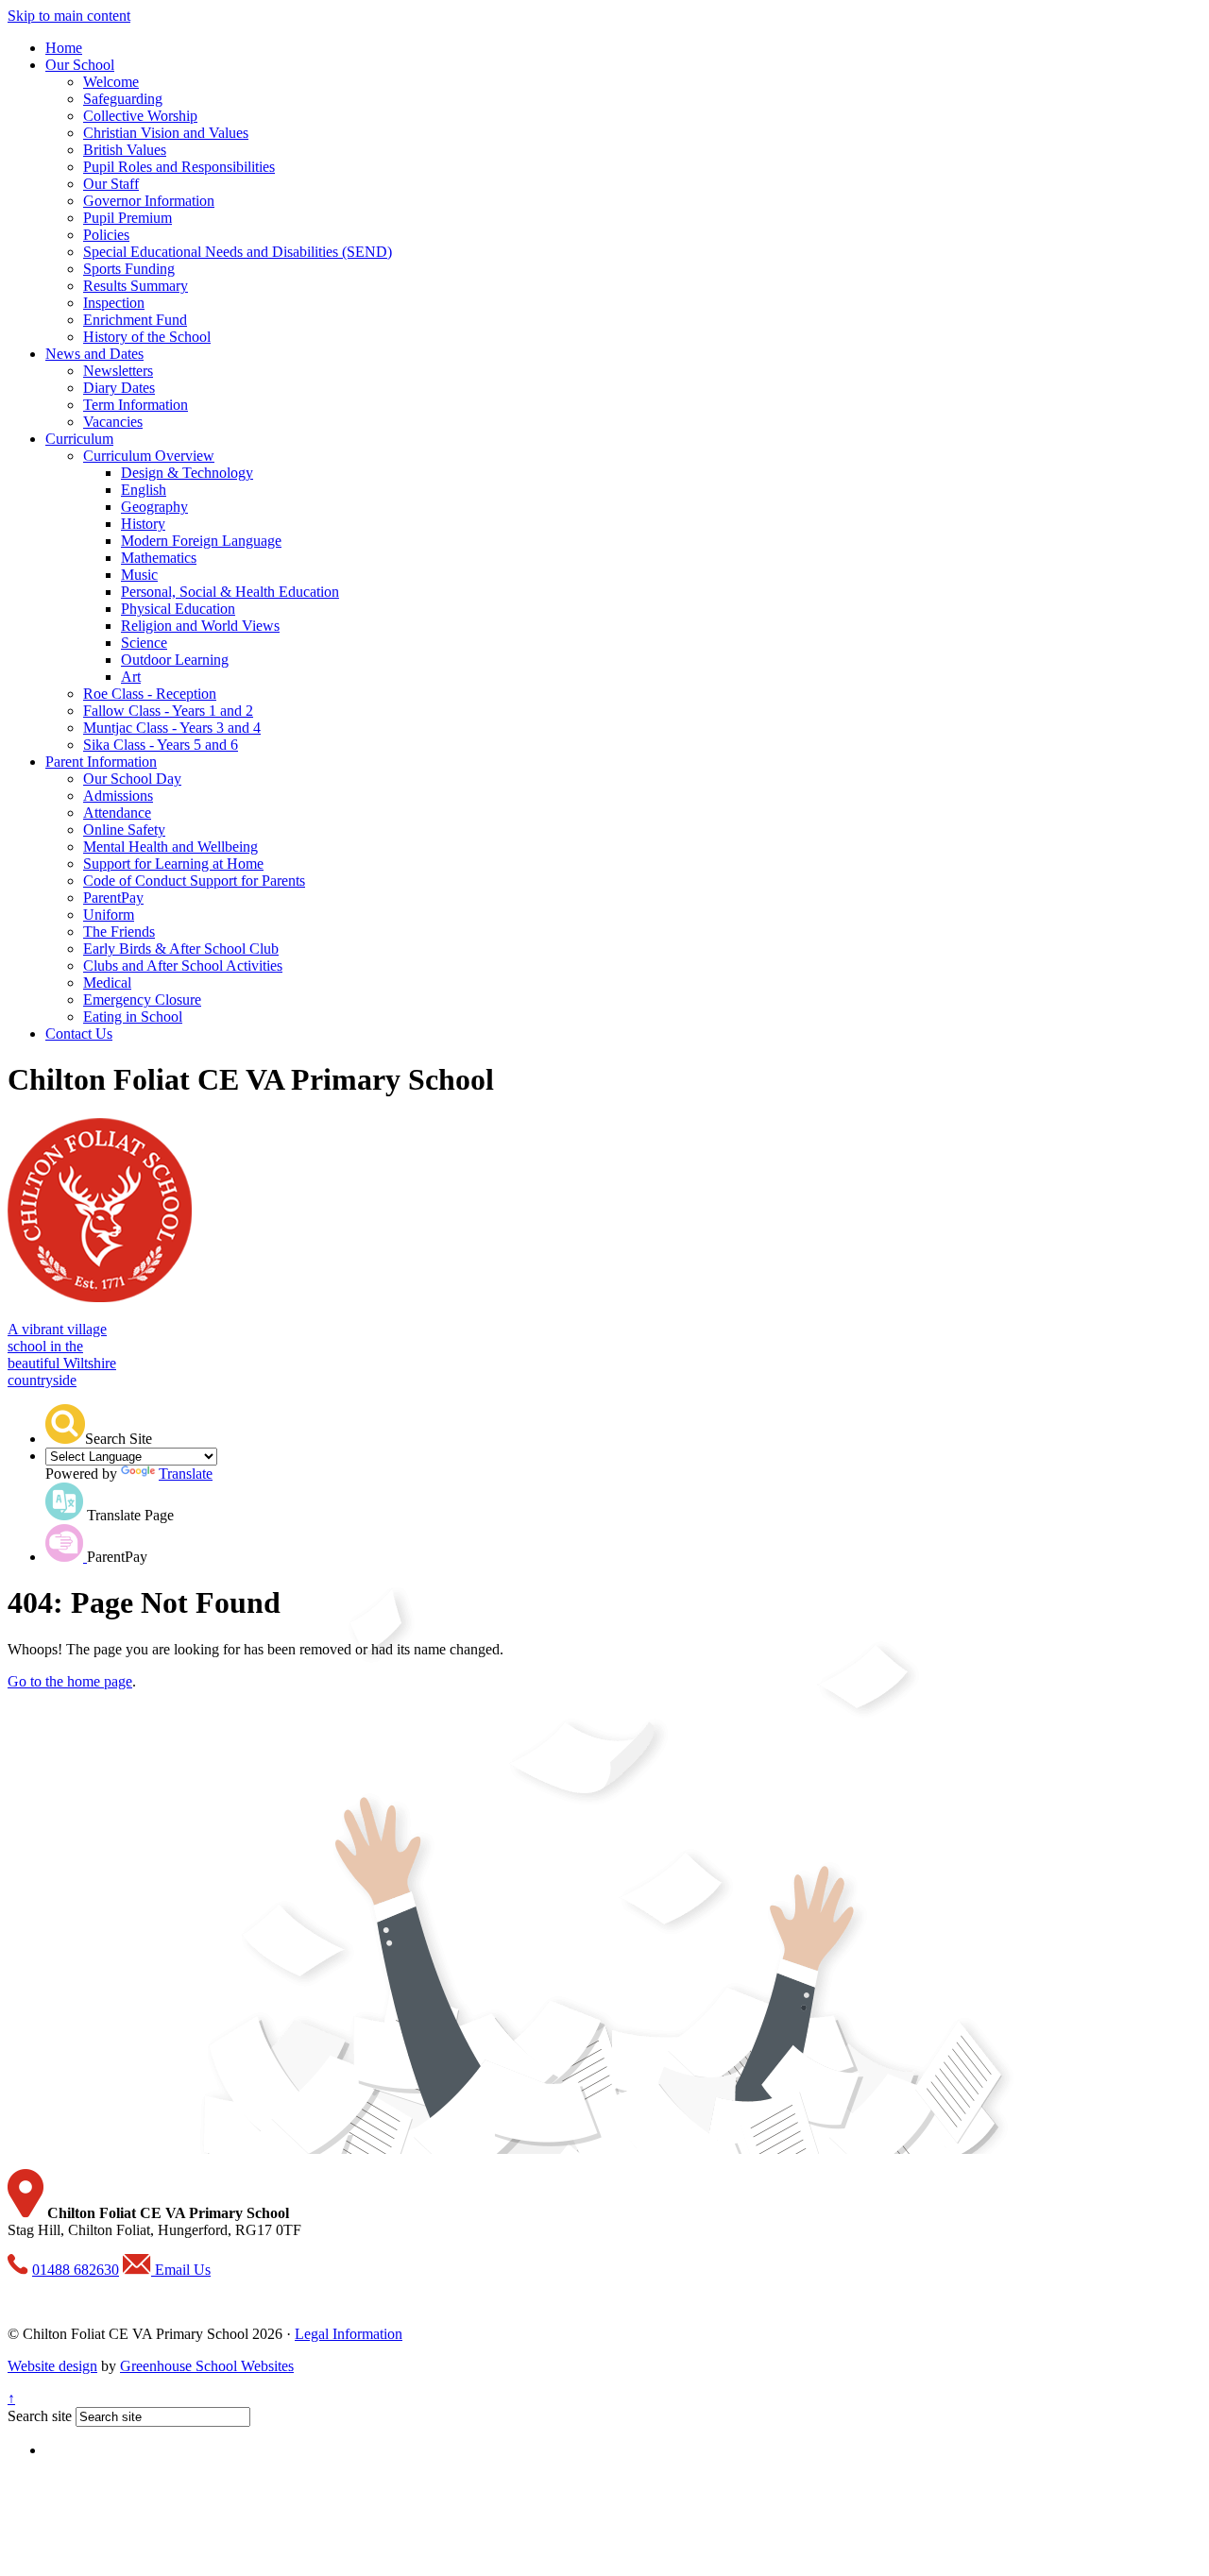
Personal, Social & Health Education (230, 592)
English (144, 490)
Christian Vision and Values (166, 133)
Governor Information (149, 201)
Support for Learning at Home (173, 864)
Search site (40, 2416)
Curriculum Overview (149, 456)
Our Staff (111, 184)
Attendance (117, 813)
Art (131, 677)
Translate (186, 1474)
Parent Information (101, 762)
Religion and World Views (200, 626)
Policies (106, 235)
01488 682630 (76, 2270)
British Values (125, 150)
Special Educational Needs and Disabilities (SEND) (238, 252)
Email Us (181, 2270)
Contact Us (79, 1034)
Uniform (109, 915)
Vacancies (113, 422)
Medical (107, 983)
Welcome (111, 82)
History (143, 524)
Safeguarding (123, 99)
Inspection (114, 303)
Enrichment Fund (135, 320)
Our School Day (132, 779)
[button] (65, 1424)
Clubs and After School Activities (183, 966)
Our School (80, 65)
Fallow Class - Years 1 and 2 (168, 711)
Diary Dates (119, 388)
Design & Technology (187, 473)
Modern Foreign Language (201, 541)
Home (64, 48)
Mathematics (159, 558)
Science (144, 643)
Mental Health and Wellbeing (170, 847)
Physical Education (178, 609)
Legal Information (349, 2334)
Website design (52, 2366)
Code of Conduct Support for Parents (194, 881)
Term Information (136, 405)
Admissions (118, 796)
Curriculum (79, 439)
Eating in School (133, 1017)
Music (139, 575)
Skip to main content (69, 16)
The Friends (119, 932)
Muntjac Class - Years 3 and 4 (172, 728)
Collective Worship (140, 116)
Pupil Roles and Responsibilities (179, 167)
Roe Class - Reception (150, 694)
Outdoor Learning (175, 660)
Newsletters (118, 371)
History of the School (147, 337)
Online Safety (124, 830)
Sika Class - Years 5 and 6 (161, 745)
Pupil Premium (128, 218)
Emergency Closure (142, 1000)
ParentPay (113, 898)
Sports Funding (129, 269)
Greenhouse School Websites (207, 2366)
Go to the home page (70, 1681)
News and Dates (94, 354)
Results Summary (136, 286)
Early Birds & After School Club (181, 949)
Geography (154, 507)
